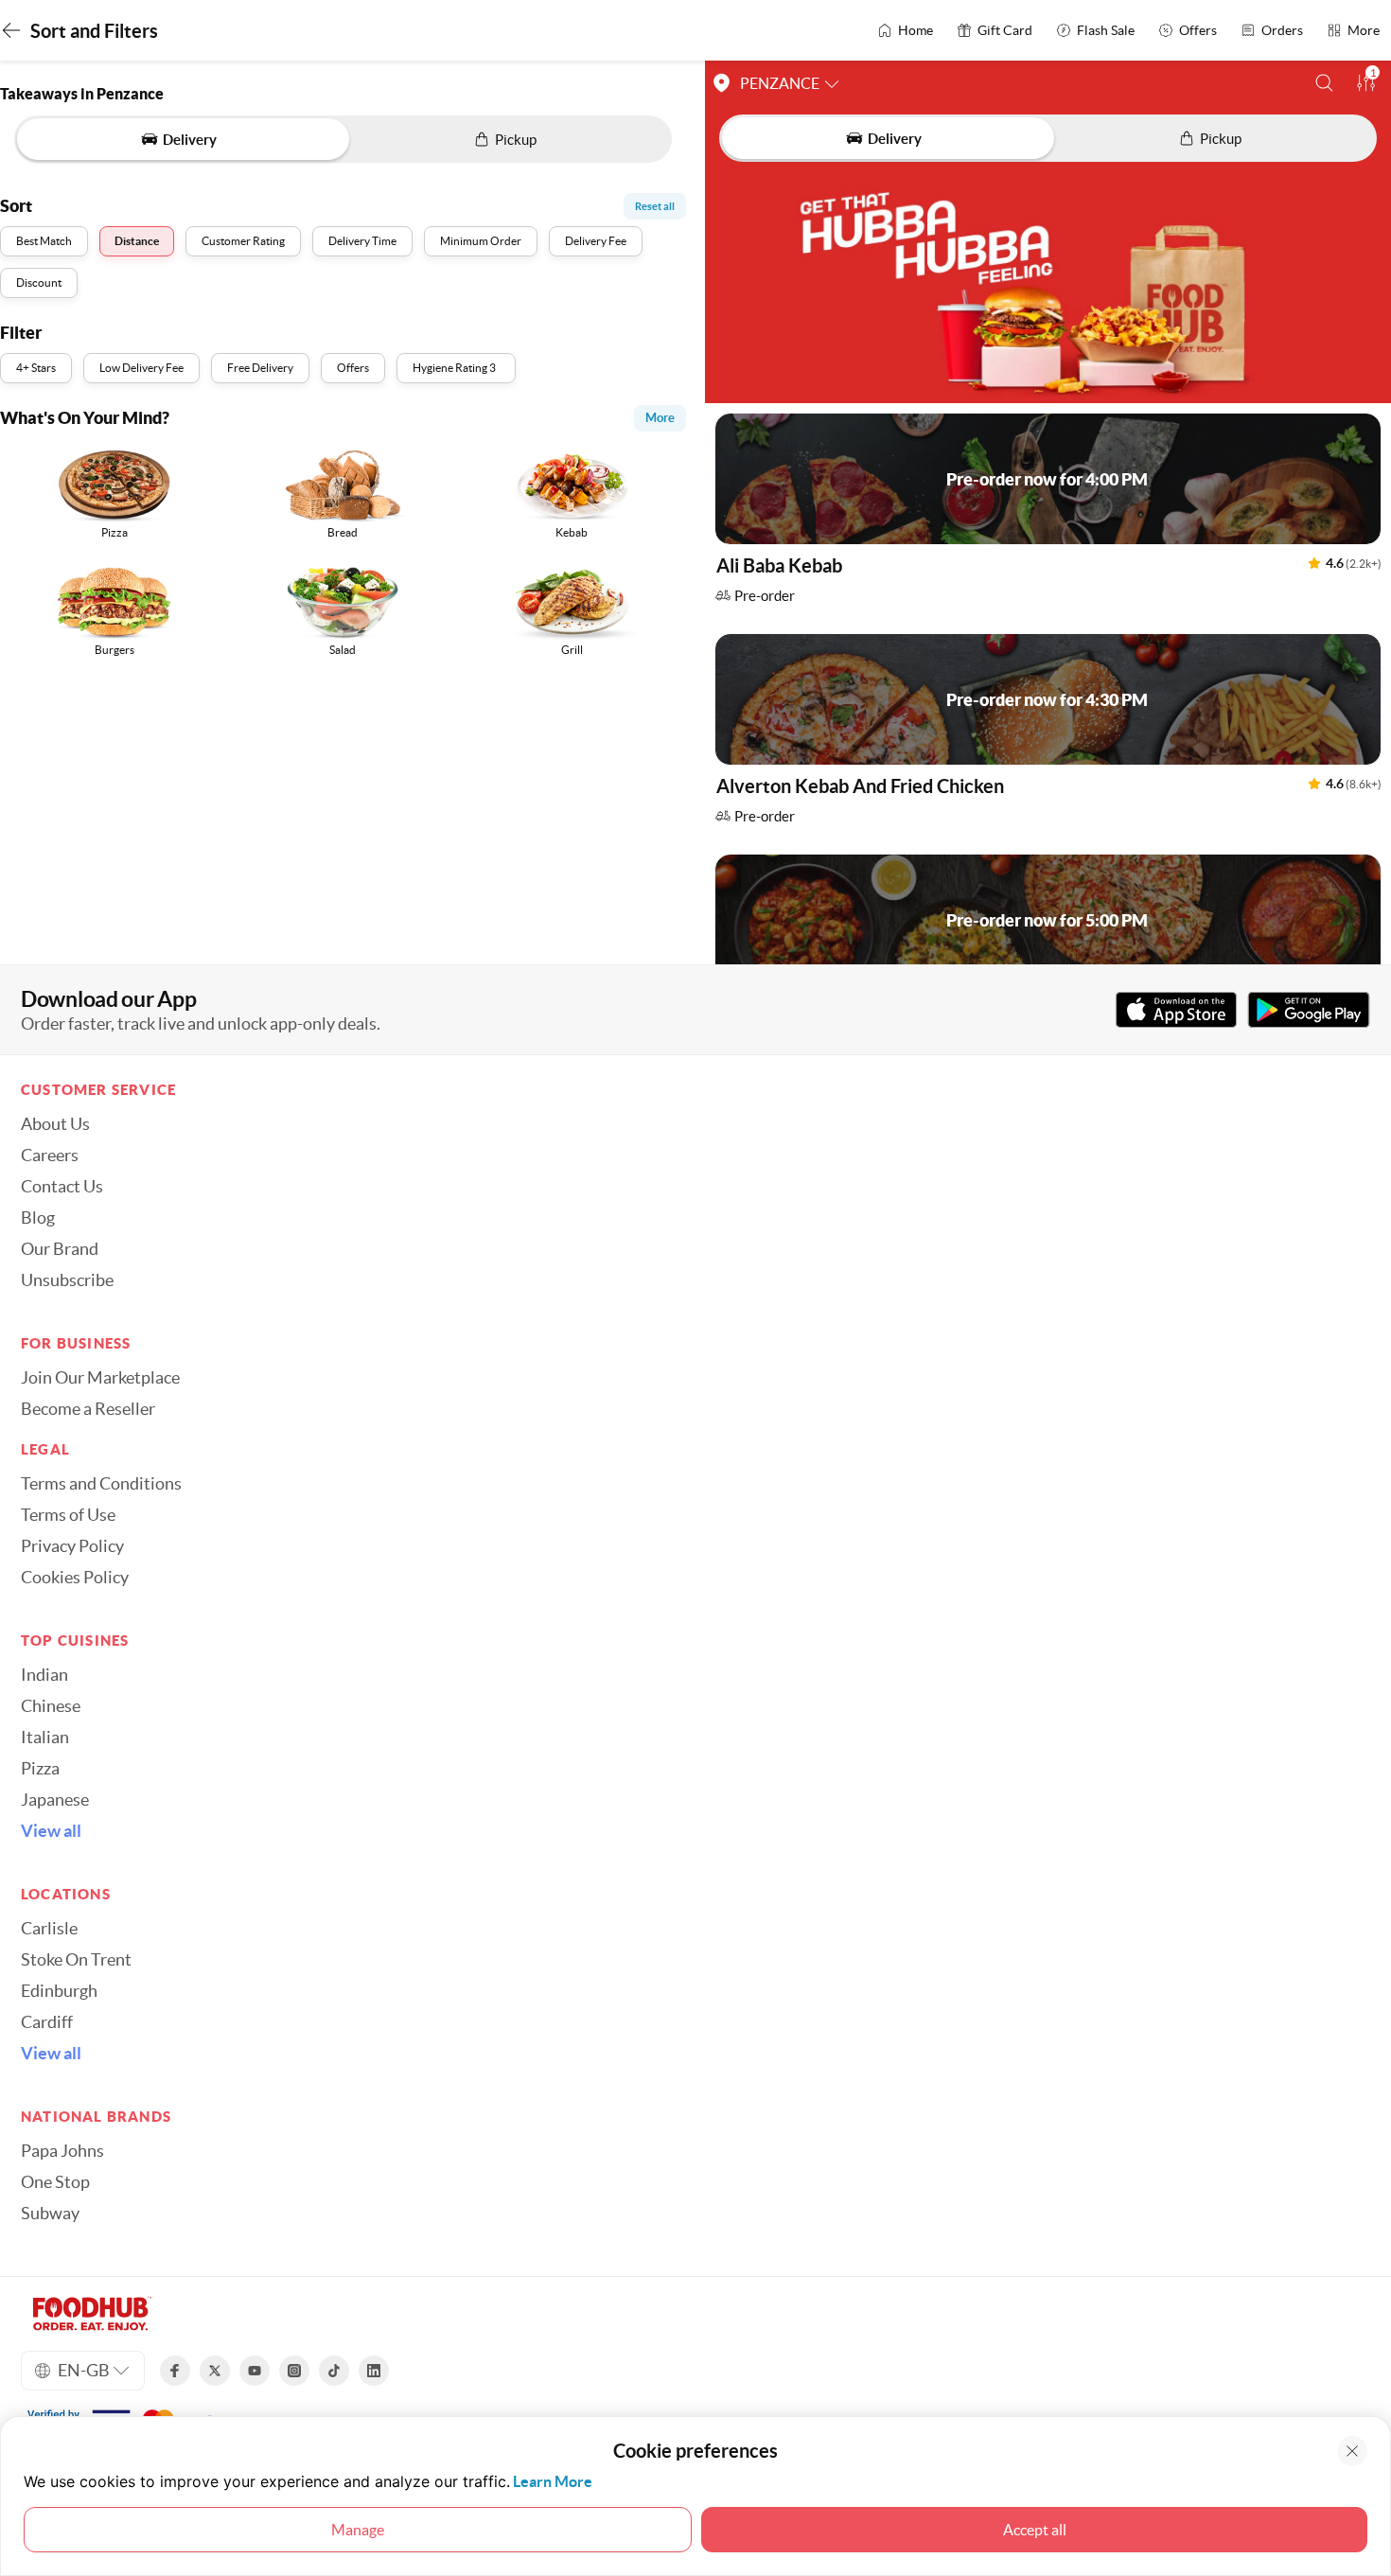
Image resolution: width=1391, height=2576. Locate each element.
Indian (44, 1675)
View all (51, 1831)
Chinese (51, 1706)
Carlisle (49, 1929)
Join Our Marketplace (100, 1378)
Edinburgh (59, 1991)
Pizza (40, 1769)
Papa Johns (62, 2151)
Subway (50, 2214)
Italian (45, 1738)
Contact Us (62, 1187)
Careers (50, 1156)
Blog (38, 1218)
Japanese (55, 1800)
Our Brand (60, 1249)
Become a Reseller (88, 1409)
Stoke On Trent (76, 1960)
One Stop (55, 2182)
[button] (1324, 83)
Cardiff (47, 2022)
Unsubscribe (67, 1280)
